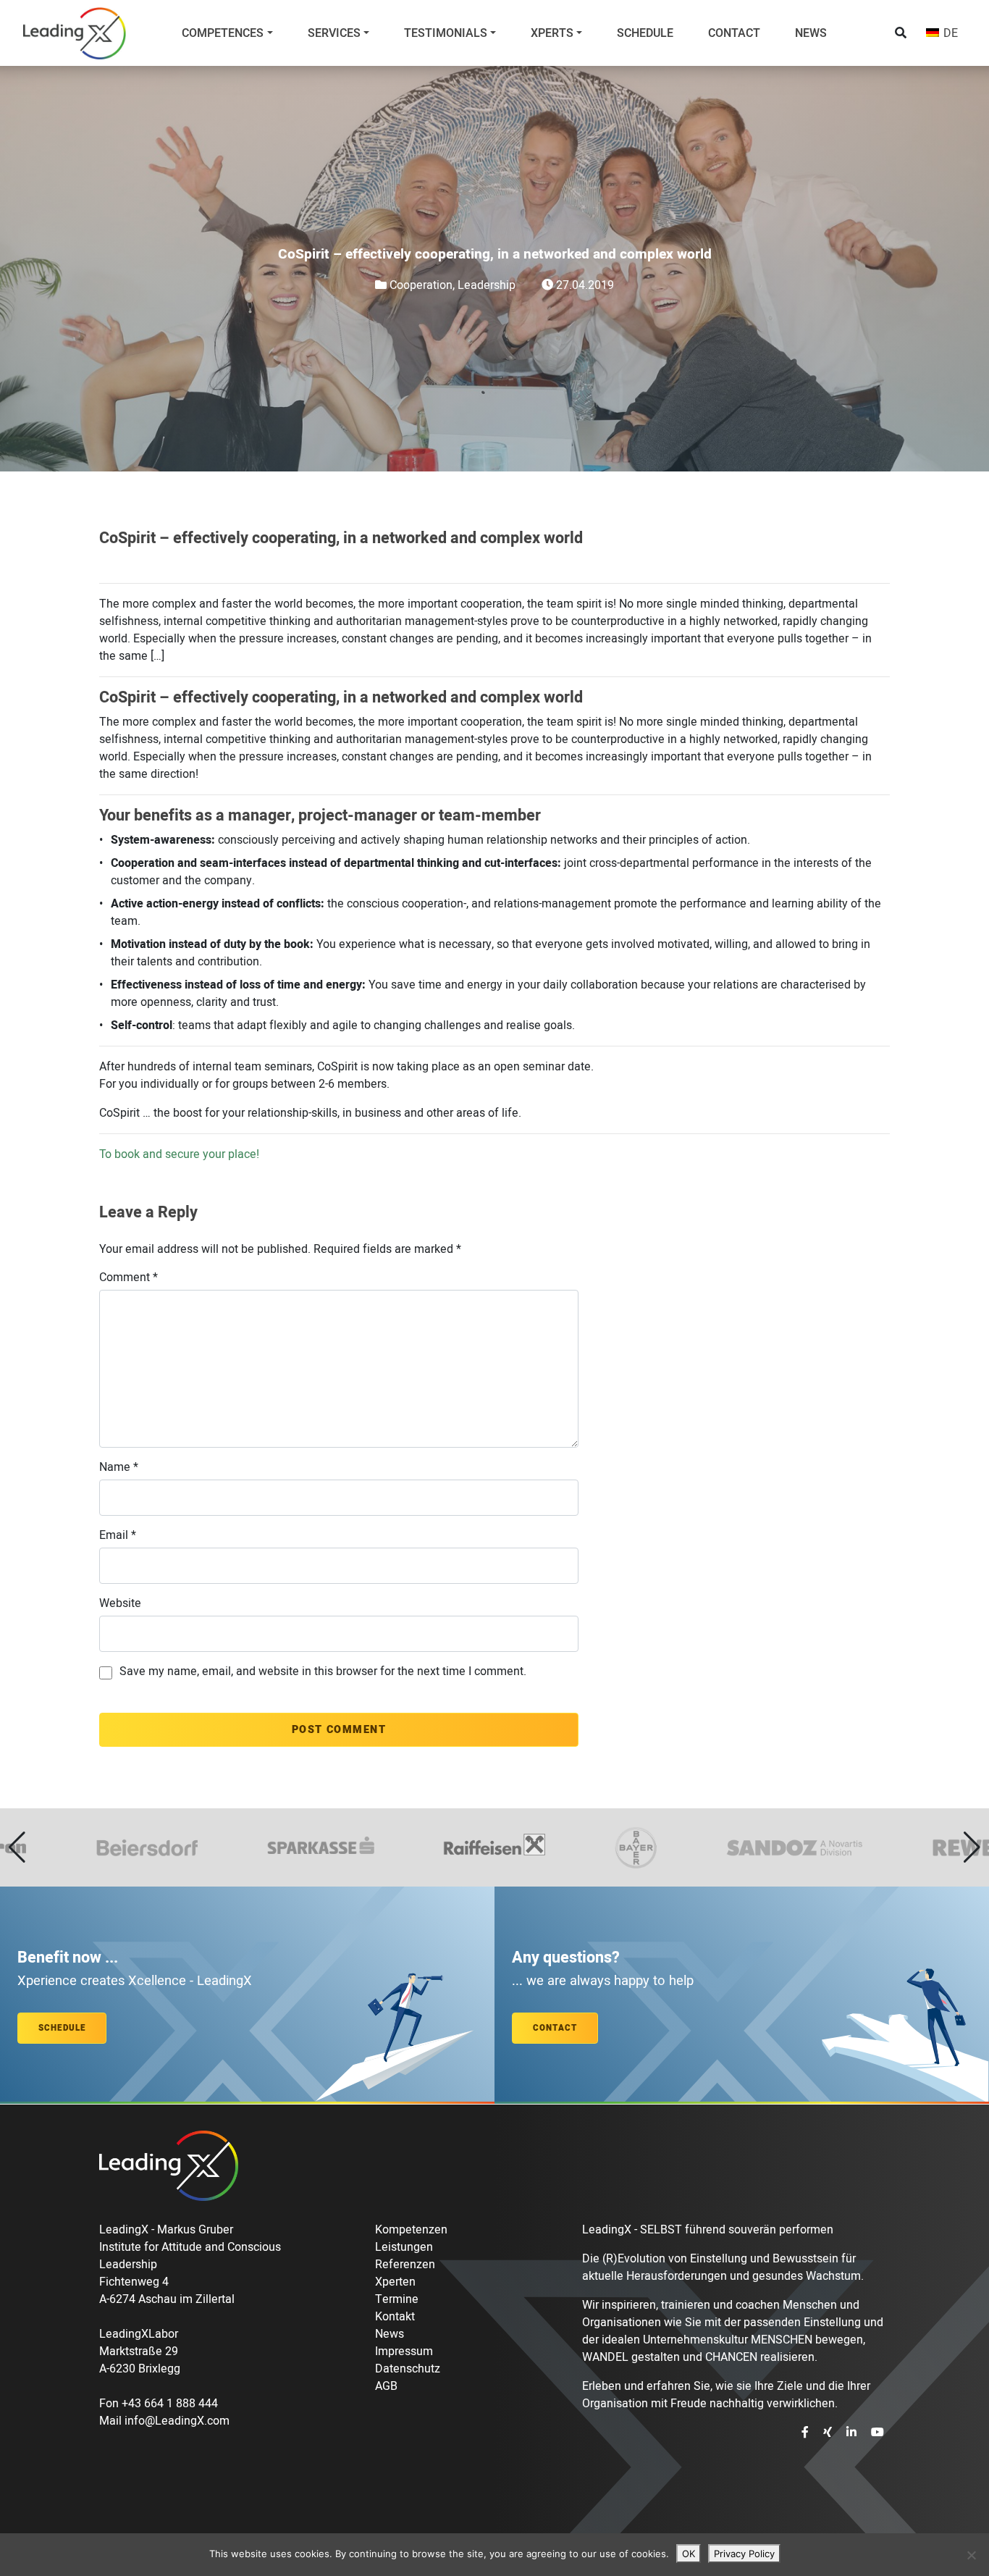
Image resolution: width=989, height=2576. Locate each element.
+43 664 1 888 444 (170, 2404)
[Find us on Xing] (829, 2433)
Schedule (645, 33)
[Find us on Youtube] (878, 2433)
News (811, 33)
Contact (734, 33)
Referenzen (405, 2265)
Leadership (487, 285)
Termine (397, 2299)
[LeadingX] (75, 33)
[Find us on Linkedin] (853, 2433)
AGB (386, 2386)
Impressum (404, 2351)
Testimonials (446, 33)
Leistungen (404, 2247)
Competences (223, 33)
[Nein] (971, 2555)
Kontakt (395, 2317)
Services (334, 33)
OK (689, 2554)
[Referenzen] (494, 1847)
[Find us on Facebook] (807, 2433)
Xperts (552, 33)
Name (119, 1467)
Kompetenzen (411, 2230)
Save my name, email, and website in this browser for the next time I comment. (323, 1671)
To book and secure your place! (179, 1154)
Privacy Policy (744, 2554)
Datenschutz (408, 2369)
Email (118, 1535)
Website (120, 1603)
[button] (17, 1847)
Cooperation (421, 285)
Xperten (395, 2282)
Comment (129, 1277)
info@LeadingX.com (177, 2421)
